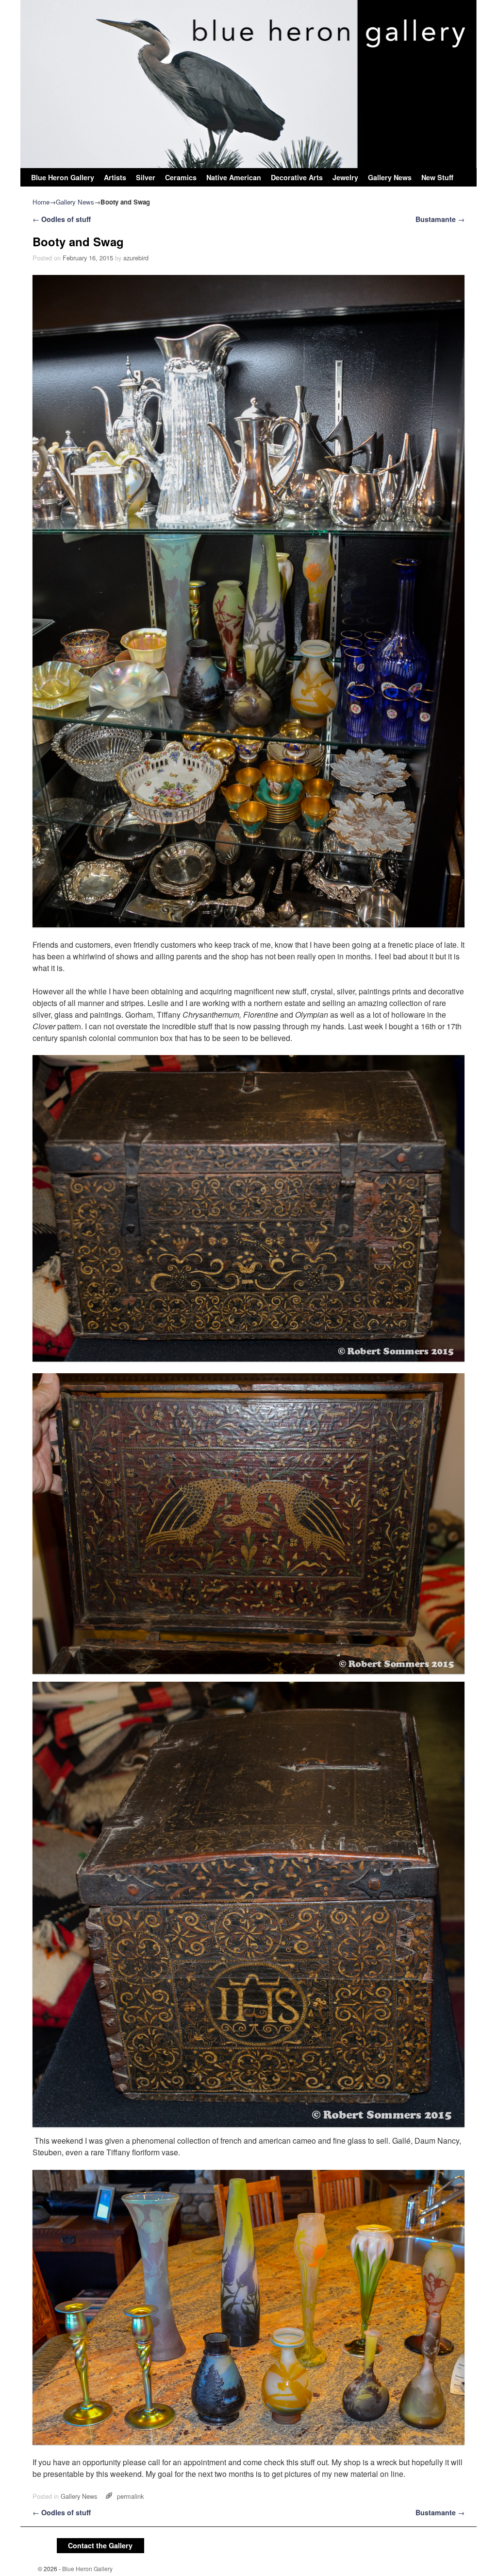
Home (41, 202)
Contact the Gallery (100, 2545)
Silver (146, 177)
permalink (130, 2496)
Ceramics (181, 177)
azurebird (136, 258)
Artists (115, 177)
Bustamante (440, 219)
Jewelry (345, 177)
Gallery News (390, 177)
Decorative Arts (297, 177)
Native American (234, 177)
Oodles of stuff (62, 219)
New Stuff (437, 177)
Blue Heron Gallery (63, 177)
